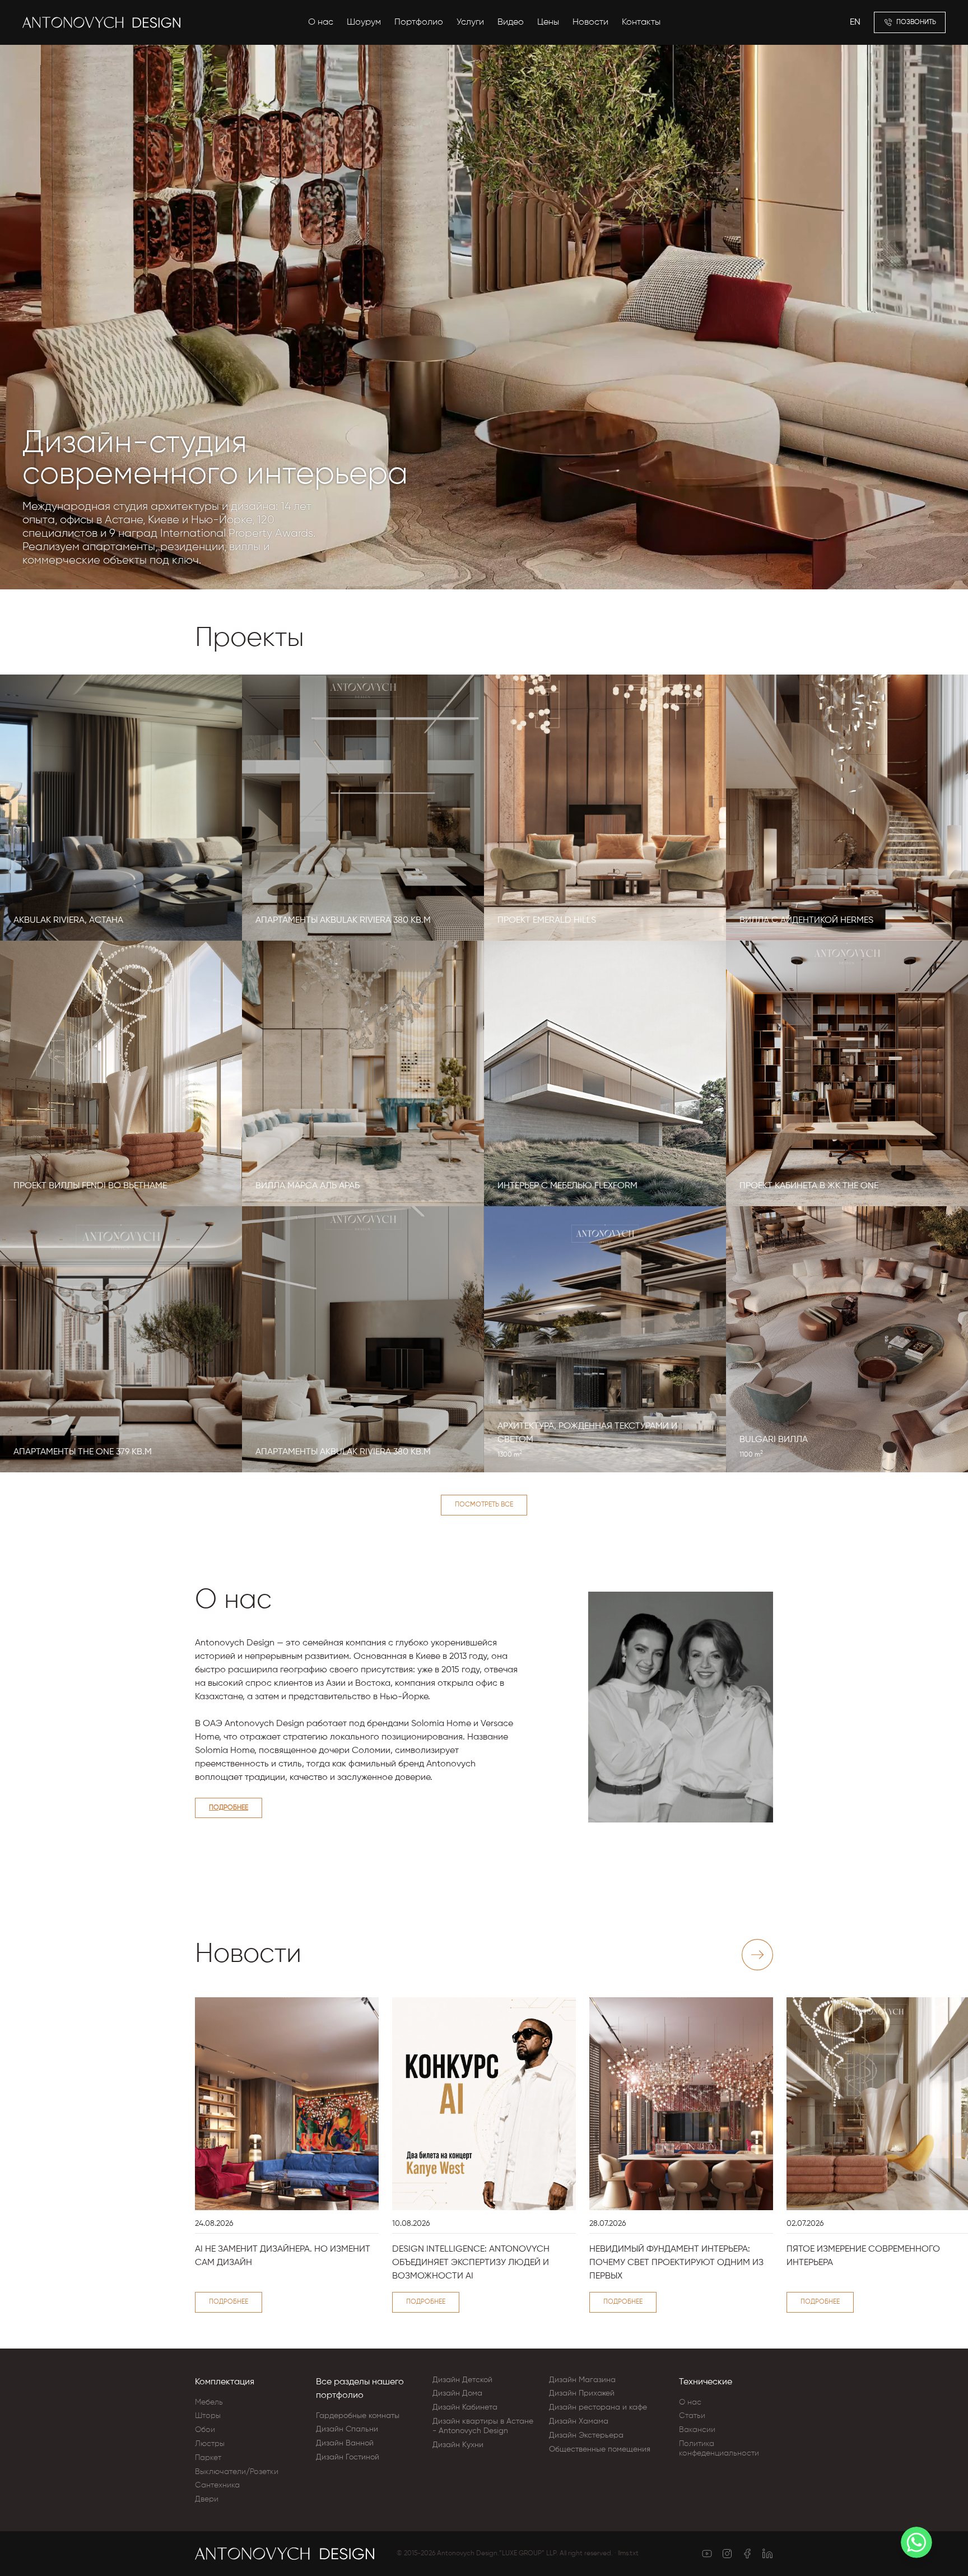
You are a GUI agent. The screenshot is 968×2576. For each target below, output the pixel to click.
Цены (548, 22)
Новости (590, 22)
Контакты (641, 22)
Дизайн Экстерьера (586, 2435)
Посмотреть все (484, 1505)
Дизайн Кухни (458, 2445)
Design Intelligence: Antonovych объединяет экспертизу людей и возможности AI (471, 2263)
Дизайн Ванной (345, 2443)
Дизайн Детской (462, 2380)
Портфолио (419, 22)
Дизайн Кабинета (465, 2407)
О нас (321, 22)
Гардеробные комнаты (358, 2416)
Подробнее (229, 1808)
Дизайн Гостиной (348, 2457)
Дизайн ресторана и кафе (598, 2407)
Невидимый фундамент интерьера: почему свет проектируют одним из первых (676, 2263)
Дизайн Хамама (579, 2421)
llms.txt (628, 2554)
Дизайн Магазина (582, 2380)
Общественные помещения (600, 2449)
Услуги (470, 22)
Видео (511, 22)
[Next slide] (757, 1955)
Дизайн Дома (457, 2393)
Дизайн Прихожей (582, 2393)
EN (855, 22)
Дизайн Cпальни (347, 2429)
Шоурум (364, 22)
